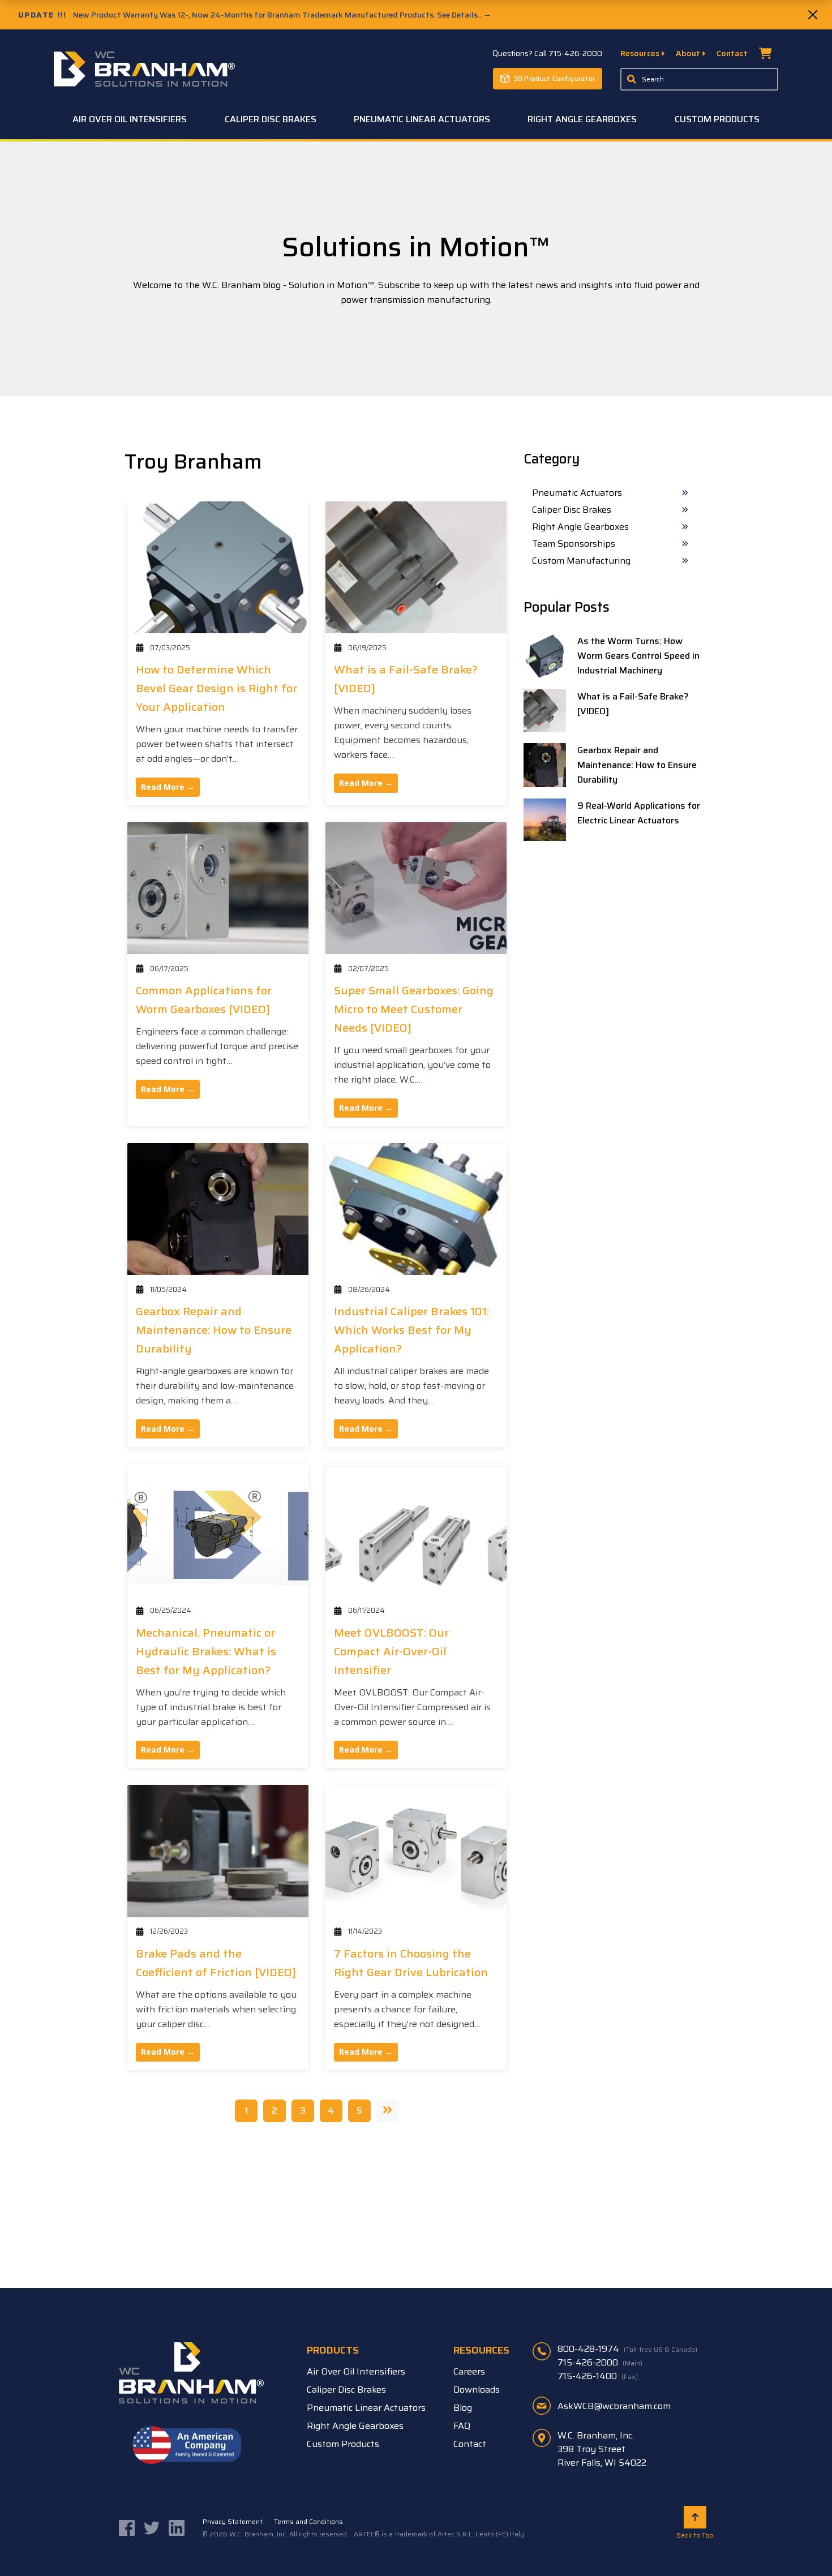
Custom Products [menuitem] (717, 119)
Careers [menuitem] (469, 2371)
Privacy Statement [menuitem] (233, 2521)
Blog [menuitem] (463, 2408)
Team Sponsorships (574, 544)
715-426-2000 (600, 2362)
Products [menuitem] (333, 2350)
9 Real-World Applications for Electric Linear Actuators (639, 813)
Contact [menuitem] (732, 53)
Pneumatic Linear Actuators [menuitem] (422, 119)
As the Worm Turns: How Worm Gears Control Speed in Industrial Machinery (638, 656)
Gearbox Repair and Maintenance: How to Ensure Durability (214, 1330)
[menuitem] (765, 56)
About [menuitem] (689, 53)
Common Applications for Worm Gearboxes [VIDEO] (204, 1000)
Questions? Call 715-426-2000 (547, 53)
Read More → (168, 787)
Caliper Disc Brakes (572, 510)
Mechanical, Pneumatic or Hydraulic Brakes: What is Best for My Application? (206, 1651)
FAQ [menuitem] (462, 2426)
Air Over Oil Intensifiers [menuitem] (130, 119)
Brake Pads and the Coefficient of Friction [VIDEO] (216, 1963)
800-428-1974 (627, 2349)
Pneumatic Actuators (577, 493)
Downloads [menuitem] (477, 2390)
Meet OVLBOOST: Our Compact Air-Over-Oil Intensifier (391, 1651)
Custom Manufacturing (581, 561)
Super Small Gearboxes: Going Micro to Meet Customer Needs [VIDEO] (414, 1009)
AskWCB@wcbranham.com (614, 2406)
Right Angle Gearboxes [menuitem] (582, 119)
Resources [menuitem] (641, 53)
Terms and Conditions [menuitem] (308, 2521)
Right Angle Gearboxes (580, 527)
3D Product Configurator (555, 78)
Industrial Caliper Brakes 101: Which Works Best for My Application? (411, 1330)
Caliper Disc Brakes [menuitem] (271, 119)
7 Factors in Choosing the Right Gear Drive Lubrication (411, 1963)
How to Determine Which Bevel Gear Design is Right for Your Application (216, 688)
